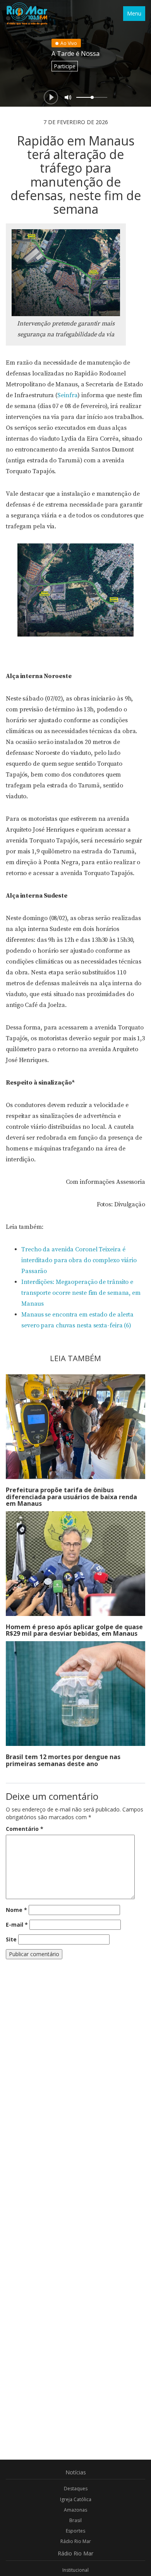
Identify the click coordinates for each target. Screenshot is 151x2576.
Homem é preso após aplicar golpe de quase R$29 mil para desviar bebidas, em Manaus (74, 1630)
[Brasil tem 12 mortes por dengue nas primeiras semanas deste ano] (75, 1694)
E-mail (17, 1925)
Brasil (75, 2520)
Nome (16, 1910)
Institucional (75, 2570)
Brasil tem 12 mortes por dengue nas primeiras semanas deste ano (63, 1760)
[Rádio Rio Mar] (27, 14)
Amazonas (75, 2510)
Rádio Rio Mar (76, 2541)
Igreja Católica (76, 2499)
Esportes (75, 2531)
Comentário (25, 1829)
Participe (65, 66)
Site (11, 1939)
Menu (134, 13)
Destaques (76, 2489)
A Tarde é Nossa (75, 54)
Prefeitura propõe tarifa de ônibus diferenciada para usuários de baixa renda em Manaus (71, 1497)
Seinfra (67, 395)
